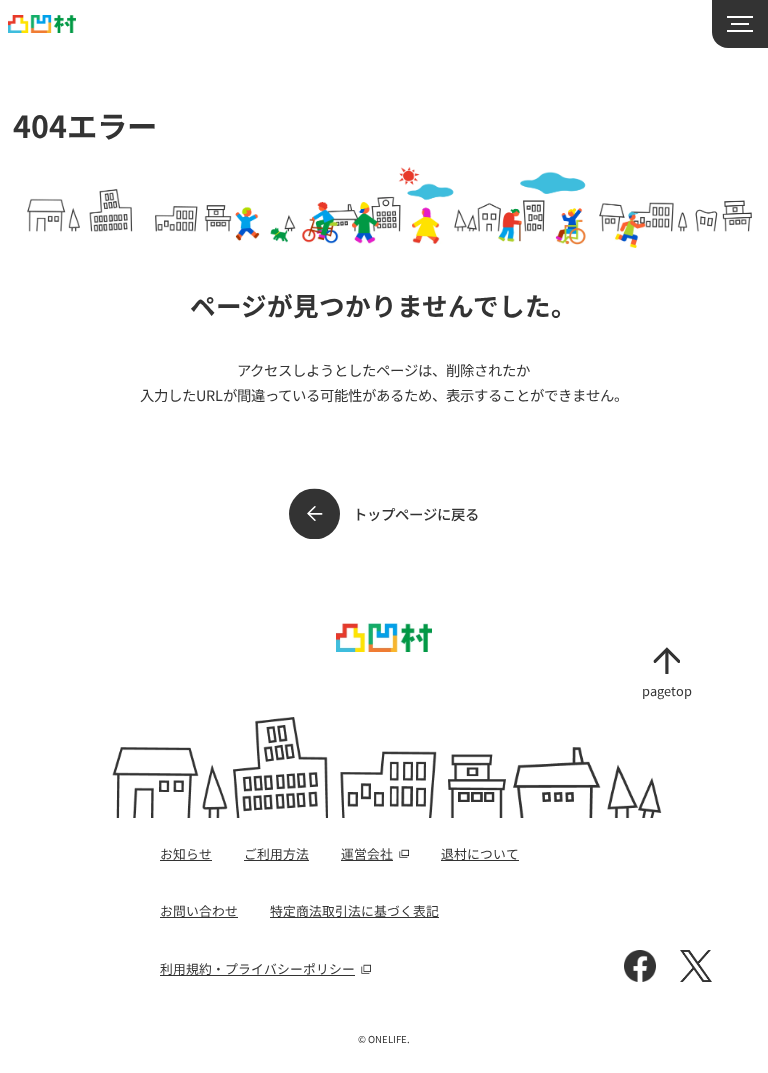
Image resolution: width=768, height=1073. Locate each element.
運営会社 (367, 853)
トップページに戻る (416, 513)
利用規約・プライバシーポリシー (257, 968)
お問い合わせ (199, 910)
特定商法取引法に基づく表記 (354, 910)
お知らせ (186, 853)
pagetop (667, 689)
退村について (480, 853)
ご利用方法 (276, 853)
